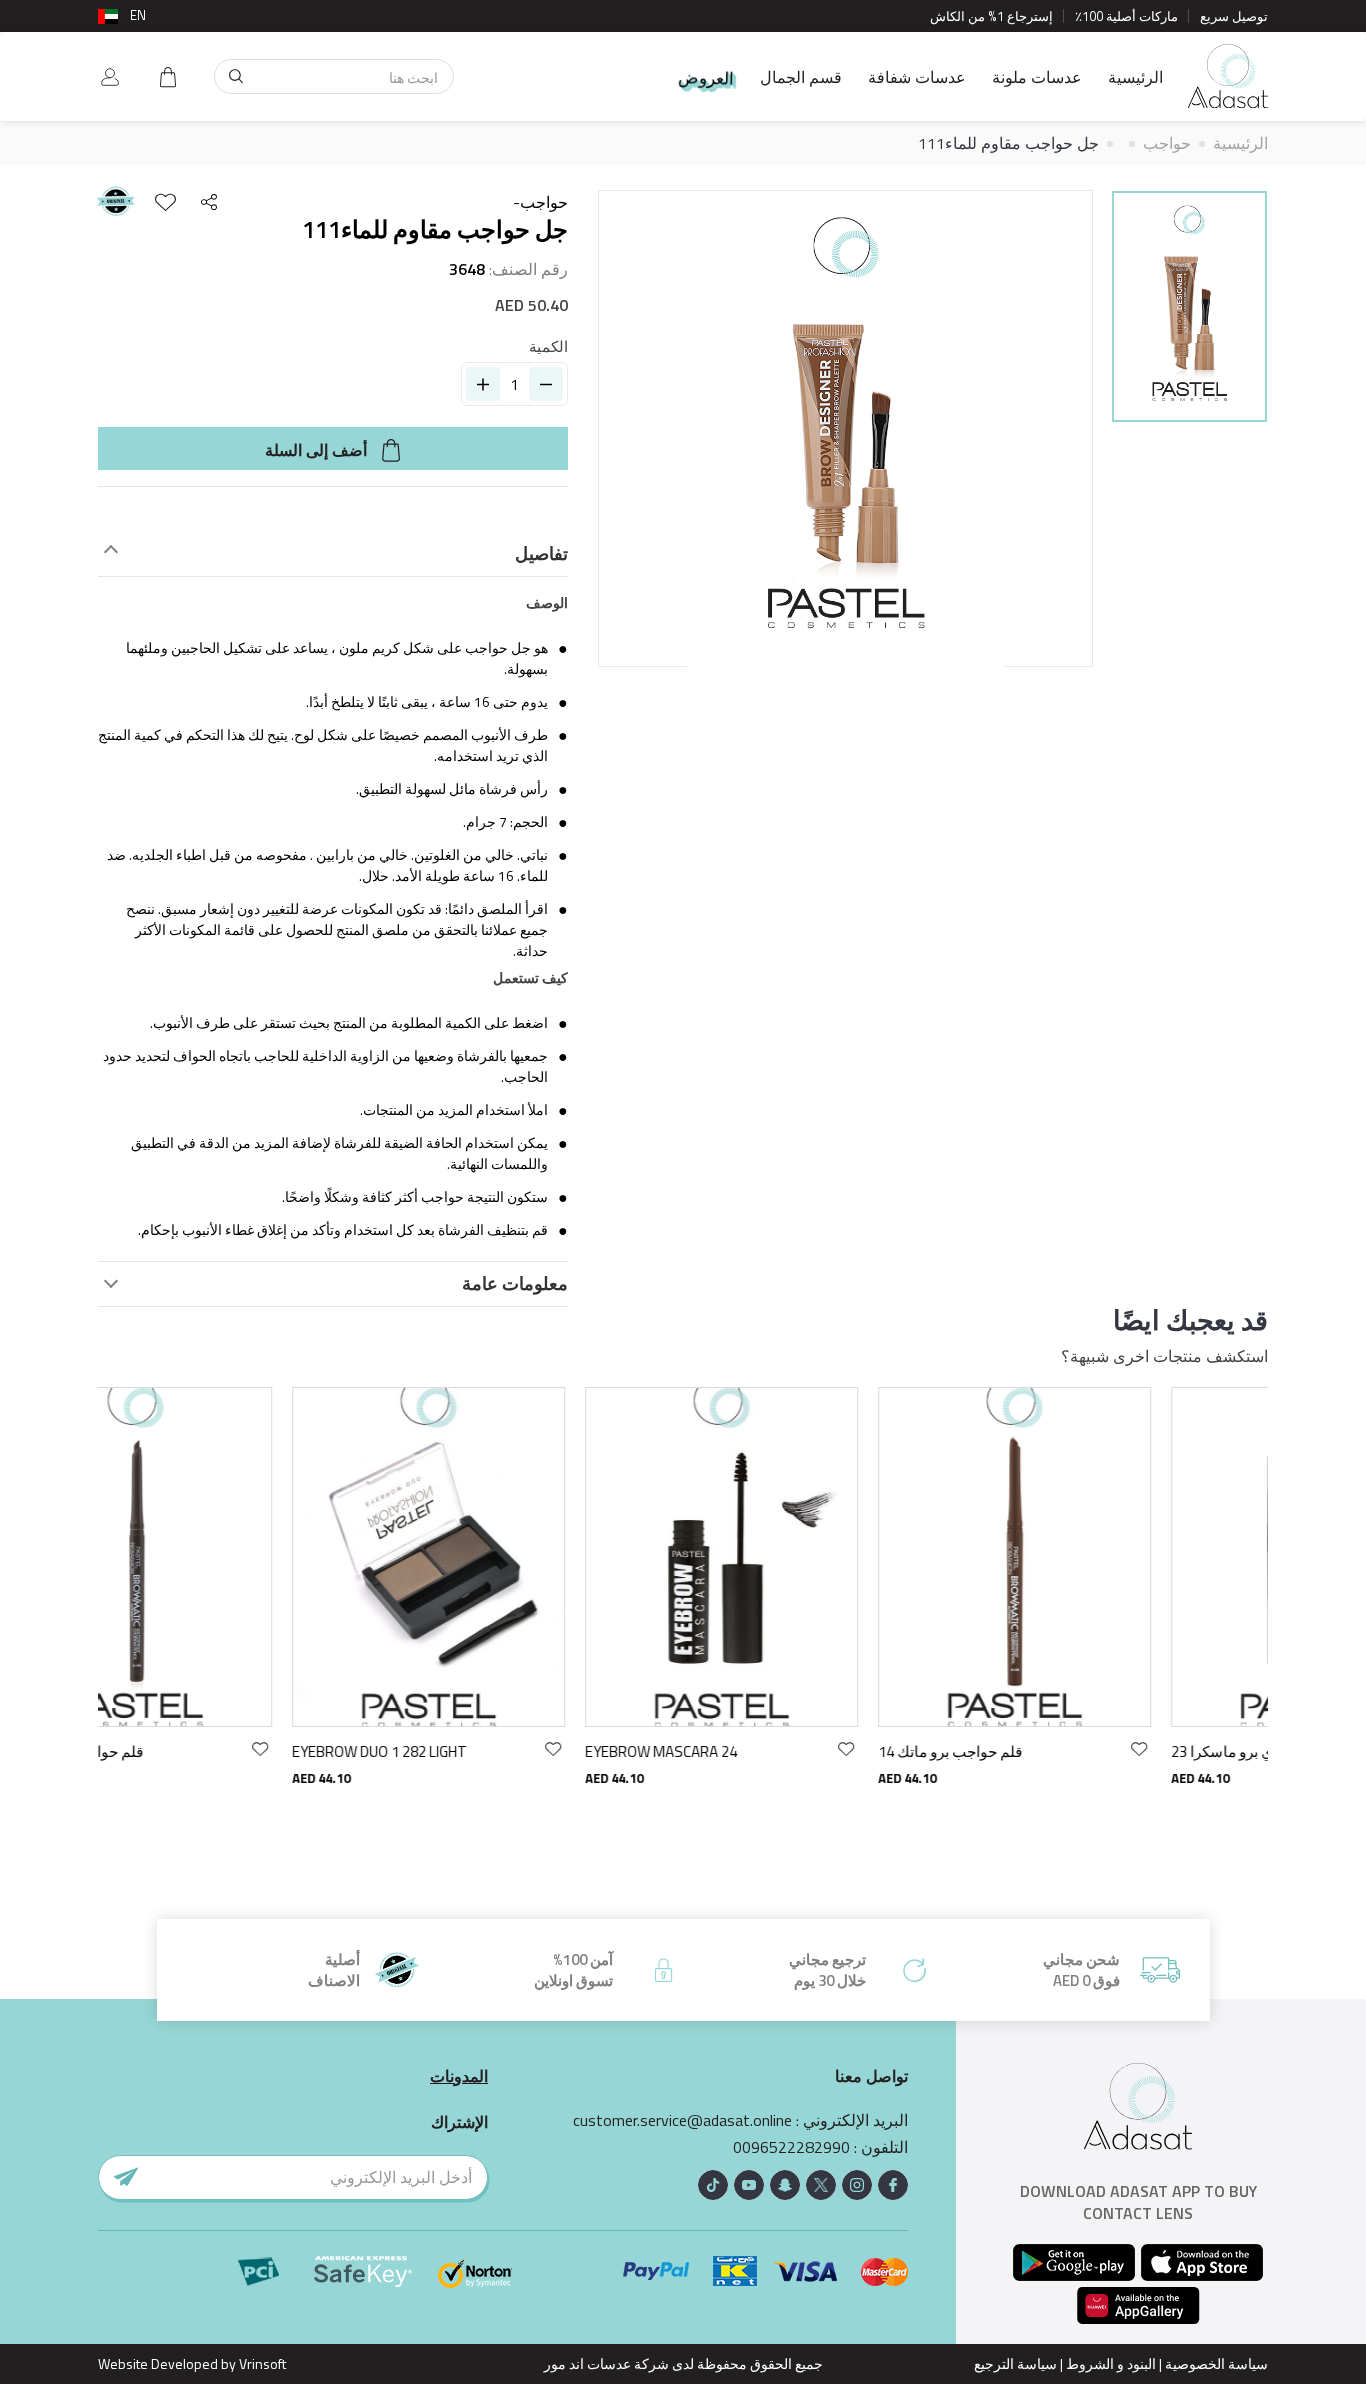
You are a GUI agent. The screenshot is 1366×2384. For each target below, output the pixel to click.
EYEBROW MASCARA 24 (477, 1751)
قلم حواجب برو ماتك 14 (766, 1751)
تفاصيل (541, 554)
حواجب (1167, 143)
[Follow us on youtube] (749, 2185)
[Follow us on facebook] (893, 2185)
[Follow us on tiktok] (713, 2185)
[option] (1189, 309)
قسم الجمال (801, 77)
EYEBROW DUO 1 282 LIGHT (195, 1751)
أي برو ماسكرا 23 (1040, 1751)
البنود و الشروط (1111, 2363)
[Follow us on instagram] (857, 2185)
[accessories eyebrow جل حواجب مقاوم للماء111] (1189, 306)
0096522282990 (791, 2147)
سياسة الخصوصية (1216, 2363)
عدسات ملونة (1037, 77)
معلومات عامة (515, 1284)
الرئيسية (1135, 77)
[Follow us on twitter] (821, 2185)
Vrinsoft (261, 2363)
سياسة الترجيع (1015, 2363)
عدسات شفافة (917, 77)
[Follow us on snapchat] (785, 2185)
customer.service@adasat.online (682, 2120)
